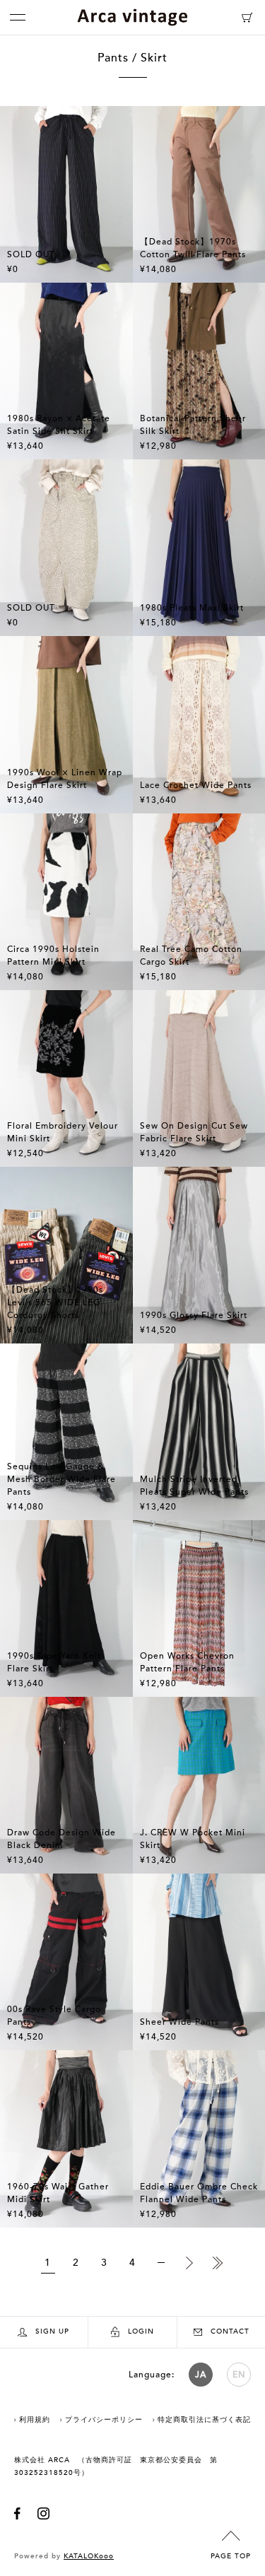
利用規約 (35, 2420)
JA (201, 2375)
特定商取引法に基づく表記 (204, 2420)
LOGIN (141, 2331)
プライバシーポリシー (104, 2420)
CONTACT (230, 2331)
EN (239, 2375)
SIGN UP (52, 2331)
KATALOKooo (89, 2556)
